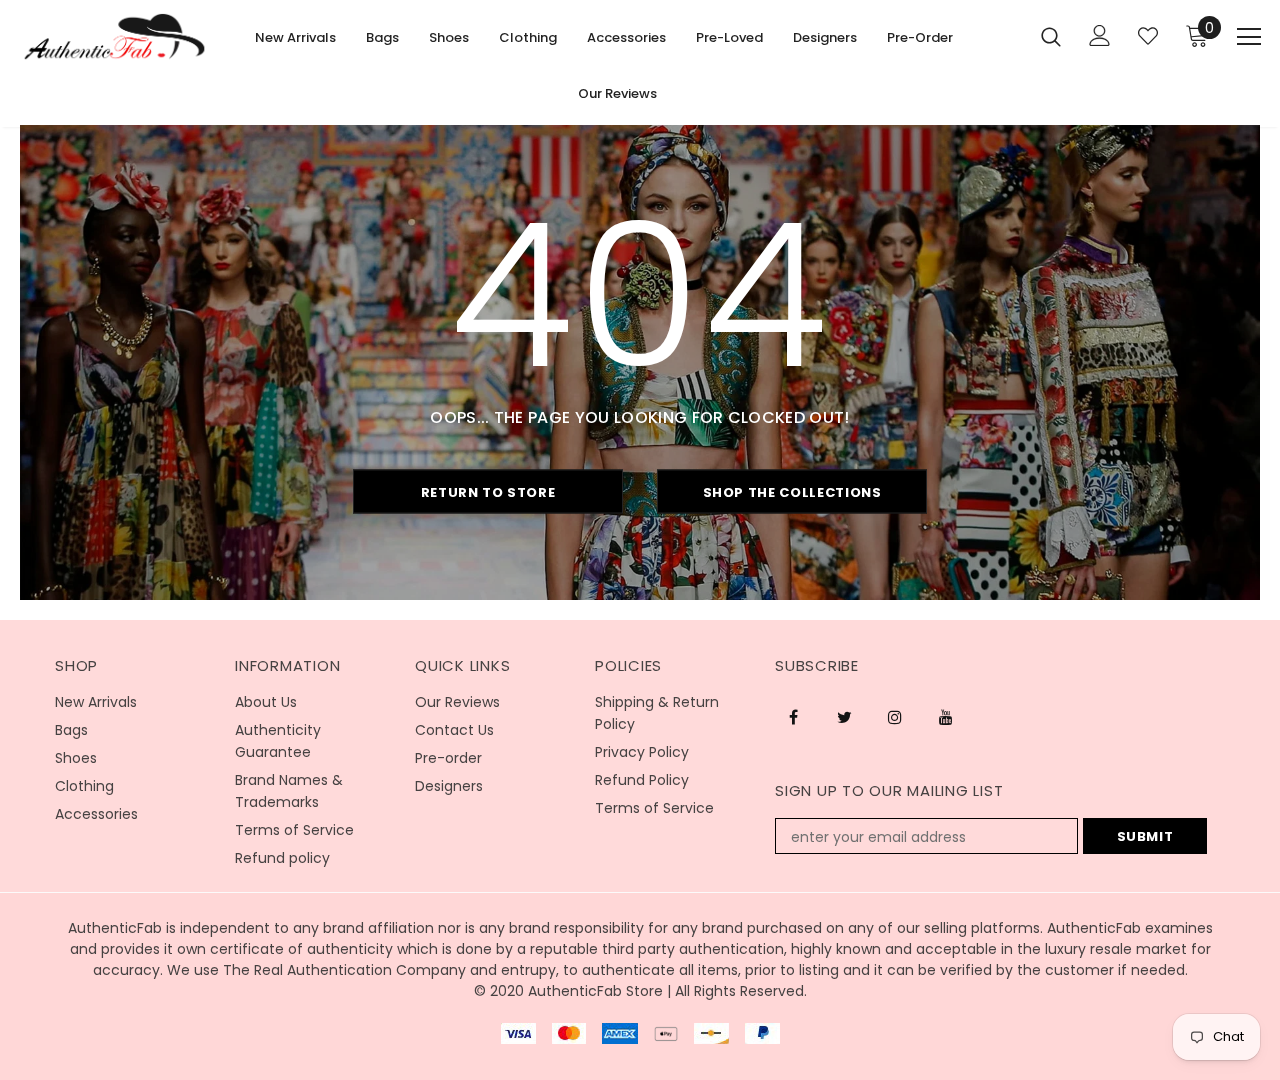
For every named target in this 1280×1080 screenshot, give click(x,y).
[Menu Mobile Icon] (1249, 37)
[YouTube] (946, 717)
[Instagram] (895, 717)
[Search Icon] (1051, 36)
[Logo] (114, 37)
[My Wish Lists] (1148, 36)
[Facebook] (793, 717)
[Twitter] (844, 717)
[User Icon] (1100, 35)
